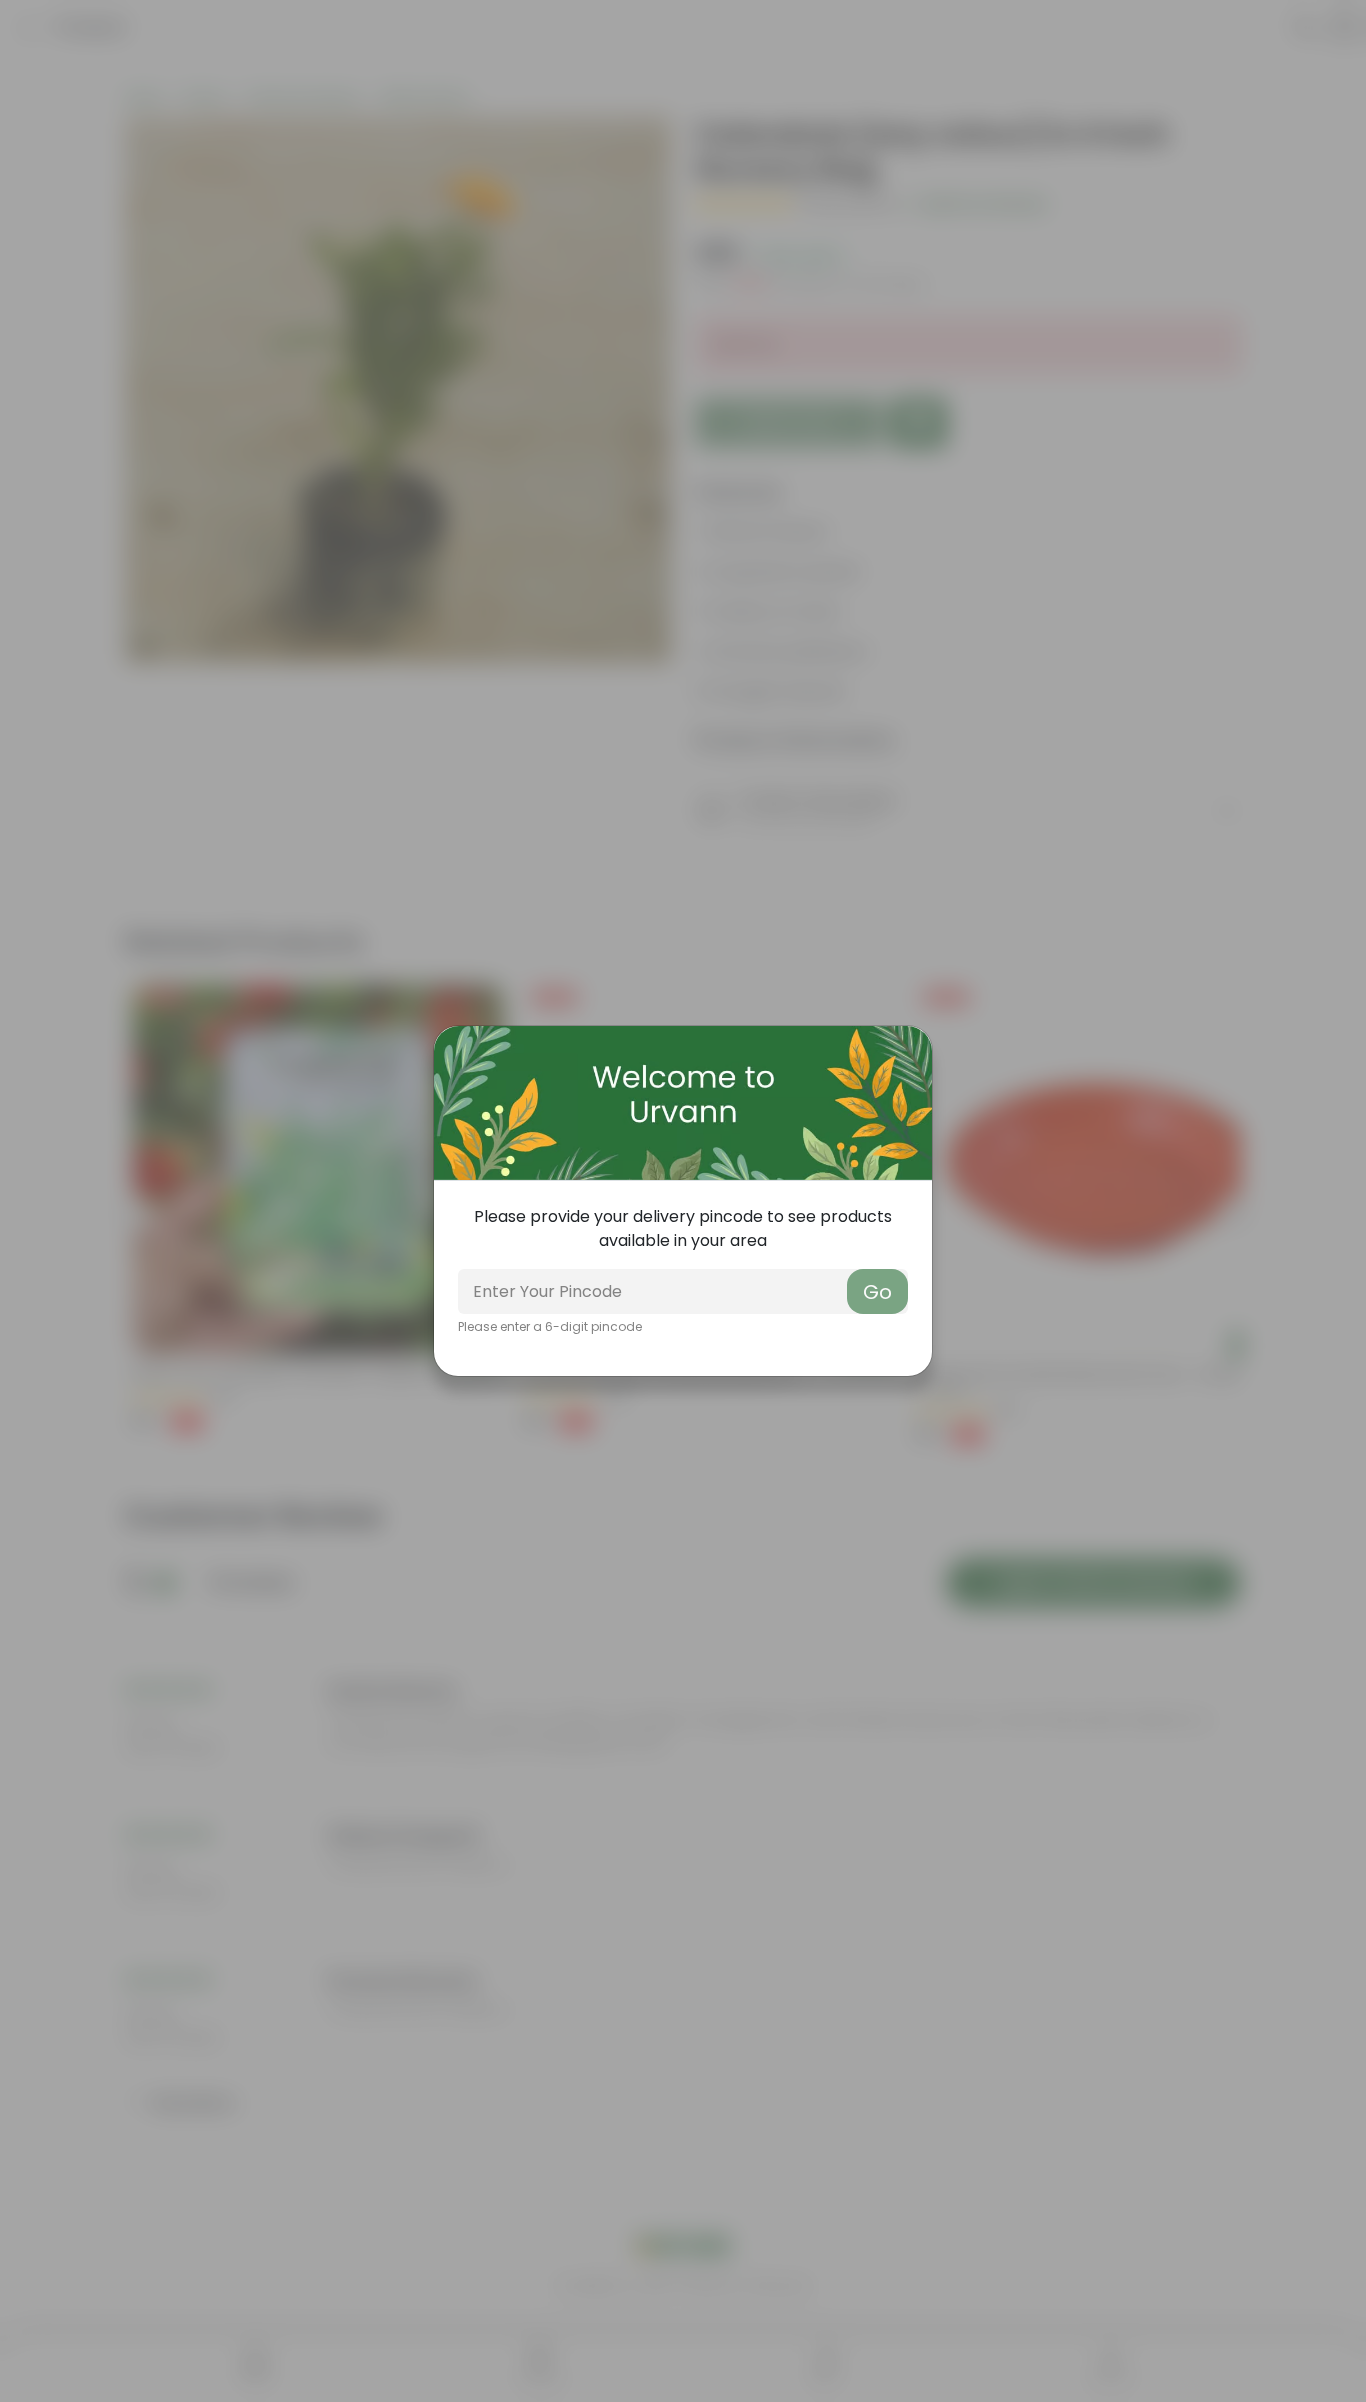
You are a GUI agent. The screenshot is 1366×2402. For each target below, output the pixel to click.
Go (877, 1292)
